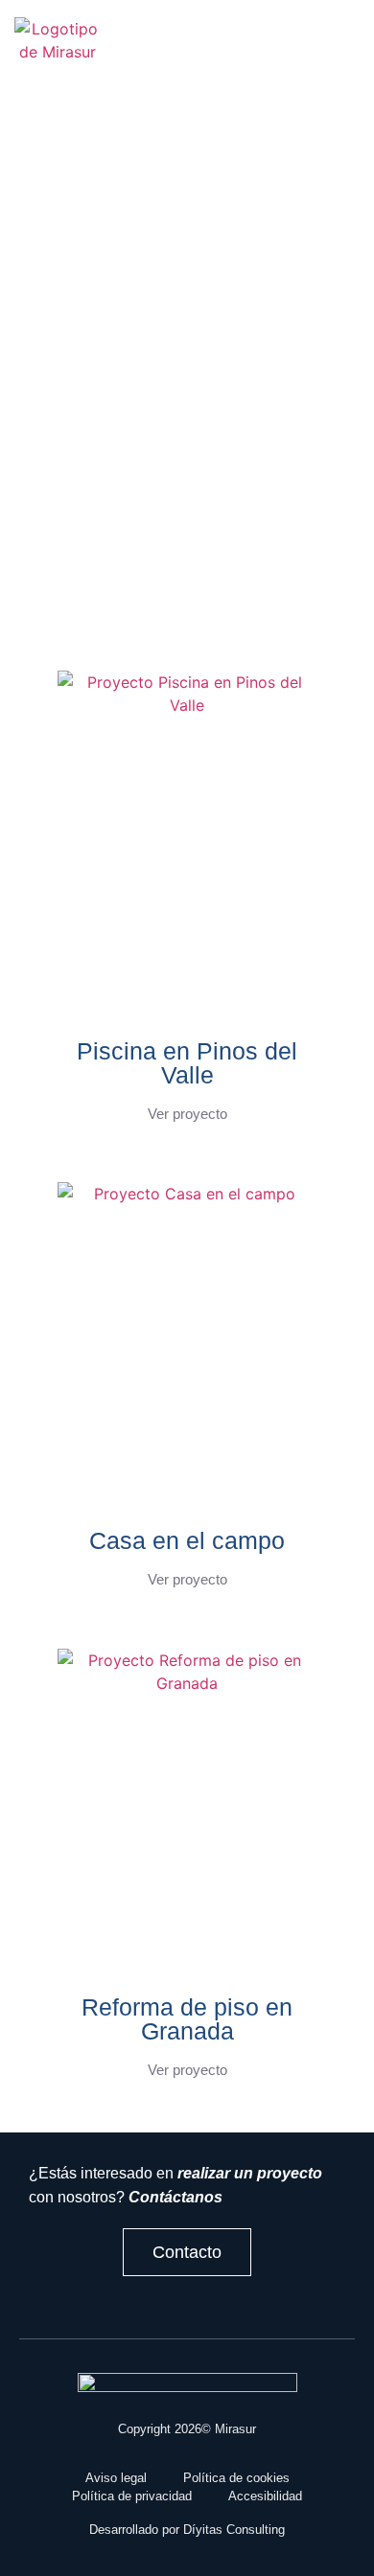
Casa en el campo (187, 1540)
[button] (151, 51)
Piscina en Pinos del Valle (187, 1063)
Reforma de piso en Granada (187, 2019)
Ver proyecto (187, 1114)
